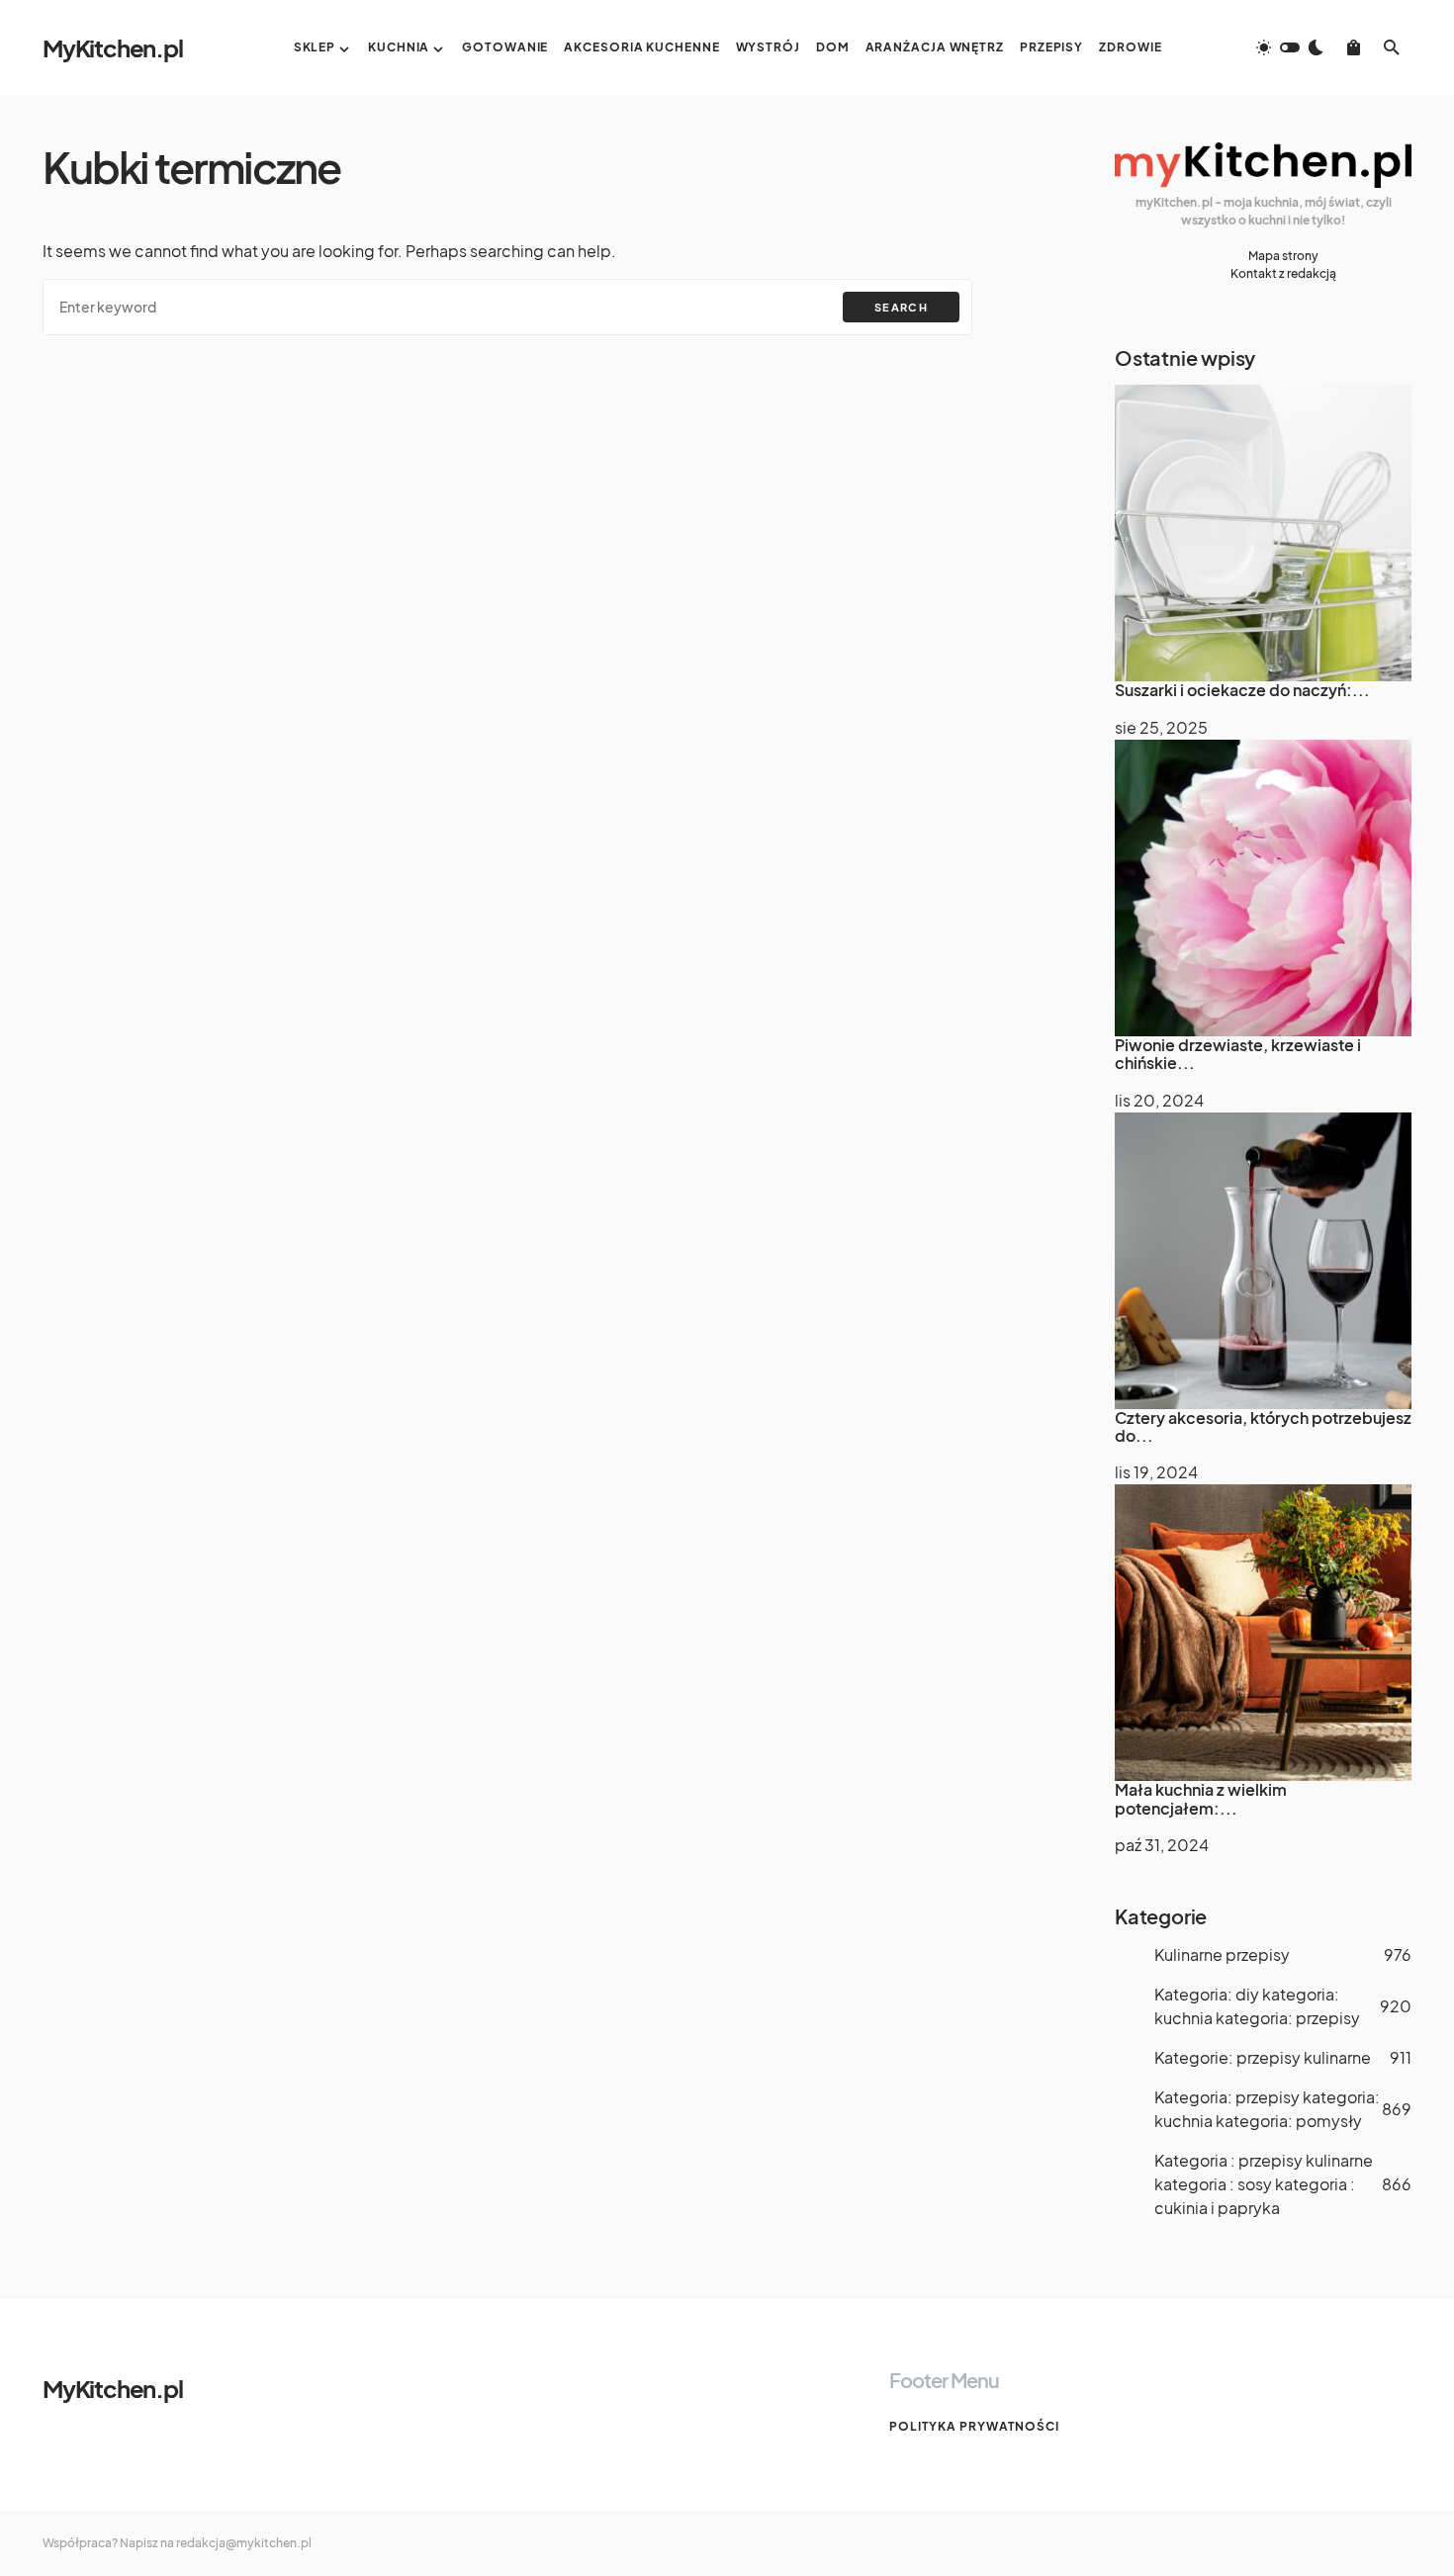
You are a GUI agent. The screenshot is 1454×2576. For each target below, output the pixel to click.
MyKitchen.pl (113, 47)
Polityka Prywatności (974, 2426)
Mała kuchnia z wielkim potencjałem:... (1201, 1798)
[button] (1290, 47)
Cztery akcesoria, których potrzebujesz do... (1263, 1426)
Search (901, 307)
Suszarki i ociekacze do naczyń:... (1242, 690)
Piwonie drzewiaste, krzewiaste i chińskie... (1238, 1054)
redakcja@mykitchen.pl (244, 2543)
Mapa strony (1283, 256)
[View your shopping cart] (1354, 47)
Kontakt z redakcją (1283, 273)
